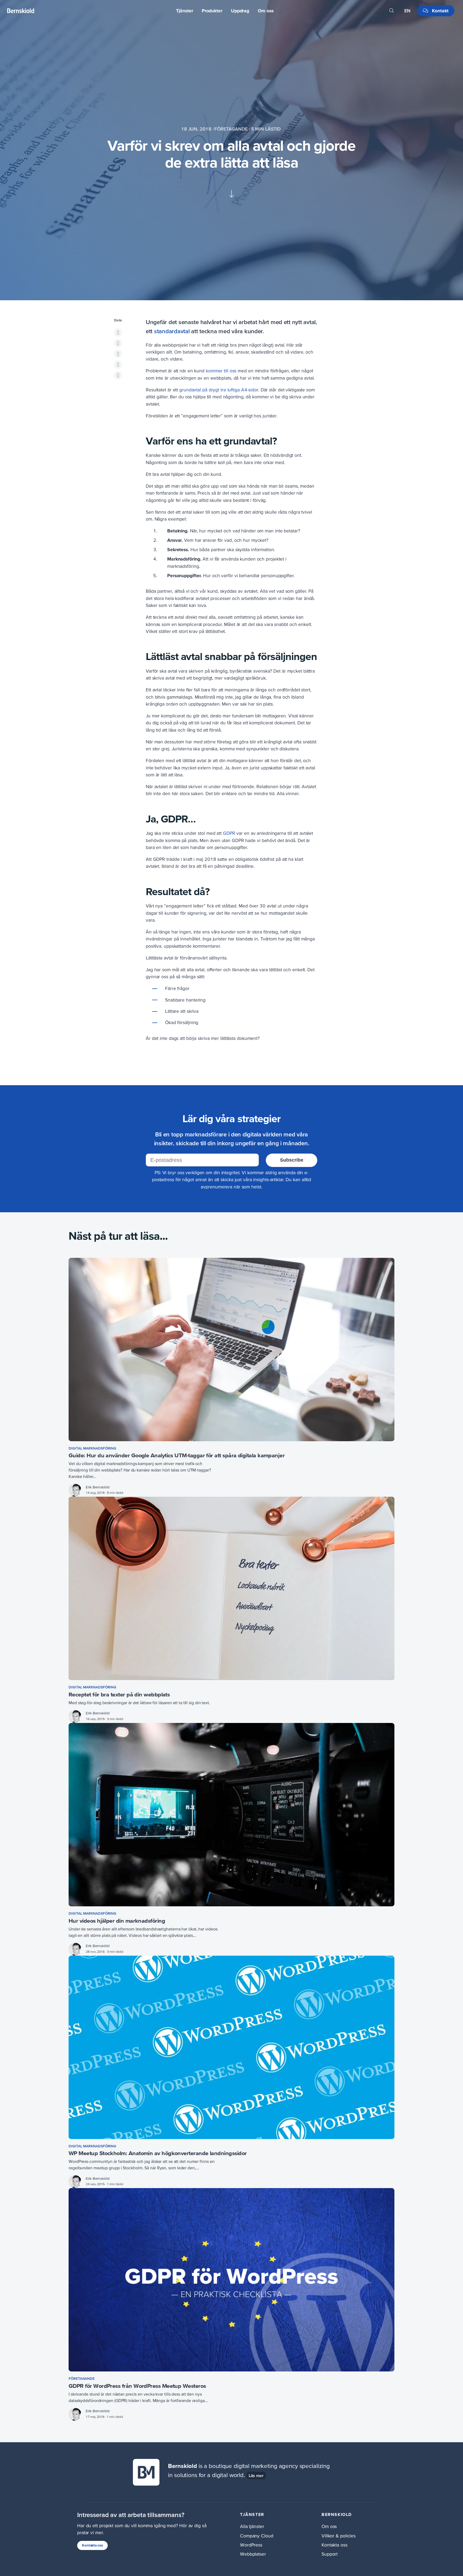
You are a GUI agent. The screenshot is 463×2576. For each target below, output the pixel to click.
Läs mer (256, 2475)
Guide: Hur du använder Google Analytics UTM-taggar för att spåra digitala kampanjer (177, 1455)
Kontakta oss (92, 2545)
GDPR (229, 833)
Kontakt (440, 11)
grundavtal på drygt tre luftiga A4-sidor (219, 390)
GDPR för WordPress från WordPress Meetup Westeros (137, 2386)
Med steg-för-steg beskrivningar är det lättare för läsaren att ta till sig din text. (139, 1703)
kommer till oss (221, 371)
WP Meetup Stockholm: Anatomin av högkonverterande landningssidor (158, 2153)
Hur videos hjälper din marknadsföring (117, 1921)
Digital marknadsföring (92, 1448)
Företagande (232, 129)
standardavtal (172, 331)
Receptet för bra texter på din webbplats (119, 1694)
